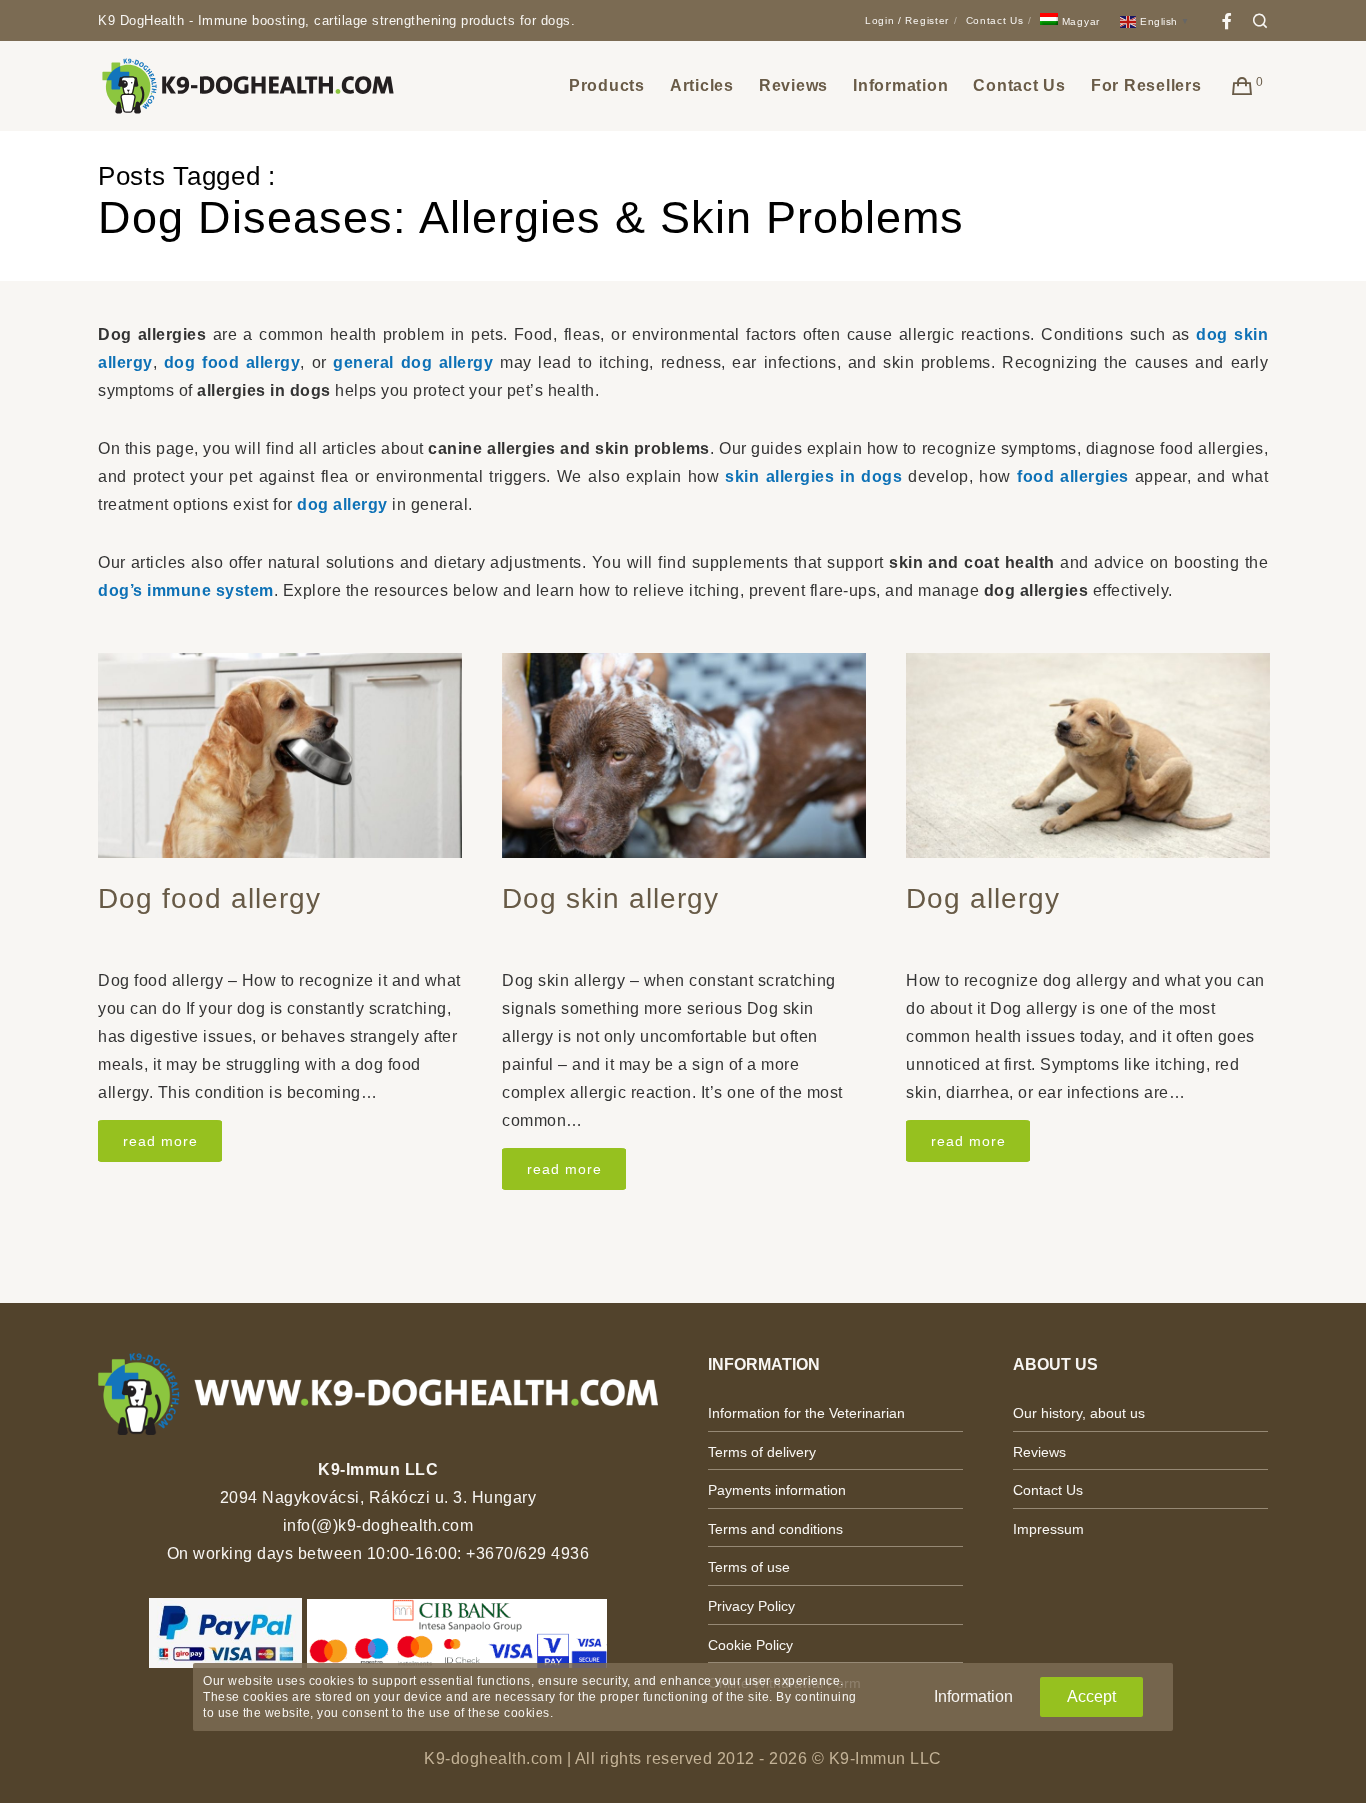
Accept (1091, 1696)
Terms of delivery (762, 1452)
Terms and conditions (775, 1529)
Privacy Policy (751, 1606)
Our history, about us (1079, 1413)
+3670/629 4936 (527, 1553)
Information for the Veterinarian (806, 1413)
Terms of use (749, 1567)
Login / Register (907, 20)
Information (973, 1696)
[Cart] (1242, 86)
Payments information (777, 1490)
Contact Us (995, 20)
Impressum (1048, 1529)
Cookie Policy (750, 1645)
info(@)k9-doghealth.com (378, 1525)
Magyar (1079, 21)
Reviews (1039, 1452)
